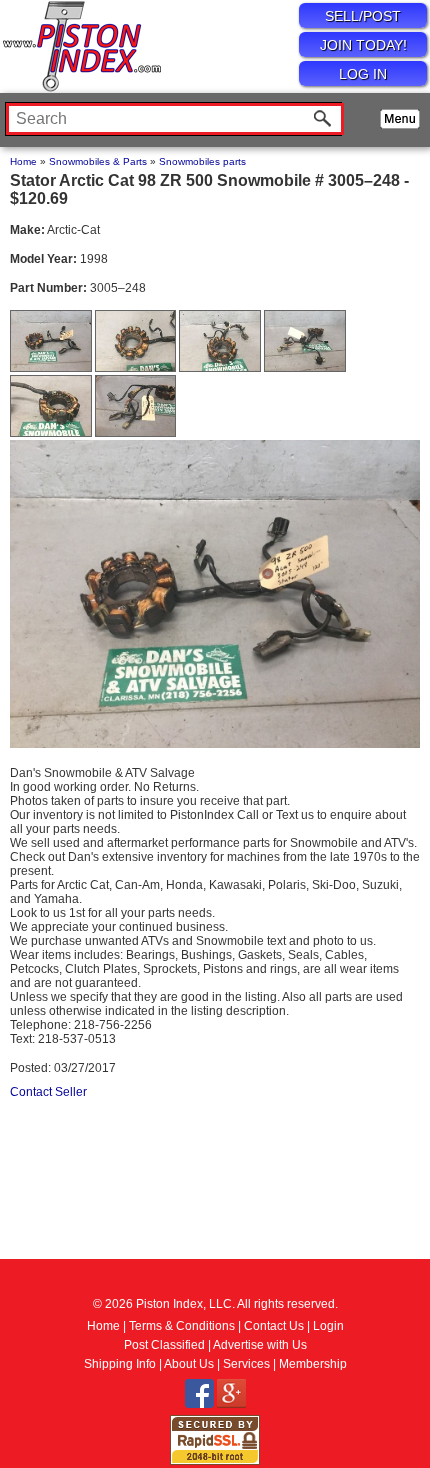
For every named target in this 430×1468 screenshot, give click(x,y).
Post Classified (164, 1345)
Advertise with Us (260, 1345)
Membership (313, 1364)
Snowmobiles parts (202, 161)
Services (246, 1364)
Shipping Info (120, 1364)
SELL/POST (363, 16)
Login (328, 1326)
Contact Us (274, 1326)
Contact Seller (48, 1092)
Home (23, 161)
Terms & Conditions (182, 1326)
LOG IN (363, 74)
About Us (189, 1364)
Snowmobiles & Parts (98, 161)
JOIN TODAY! (363, 45)
